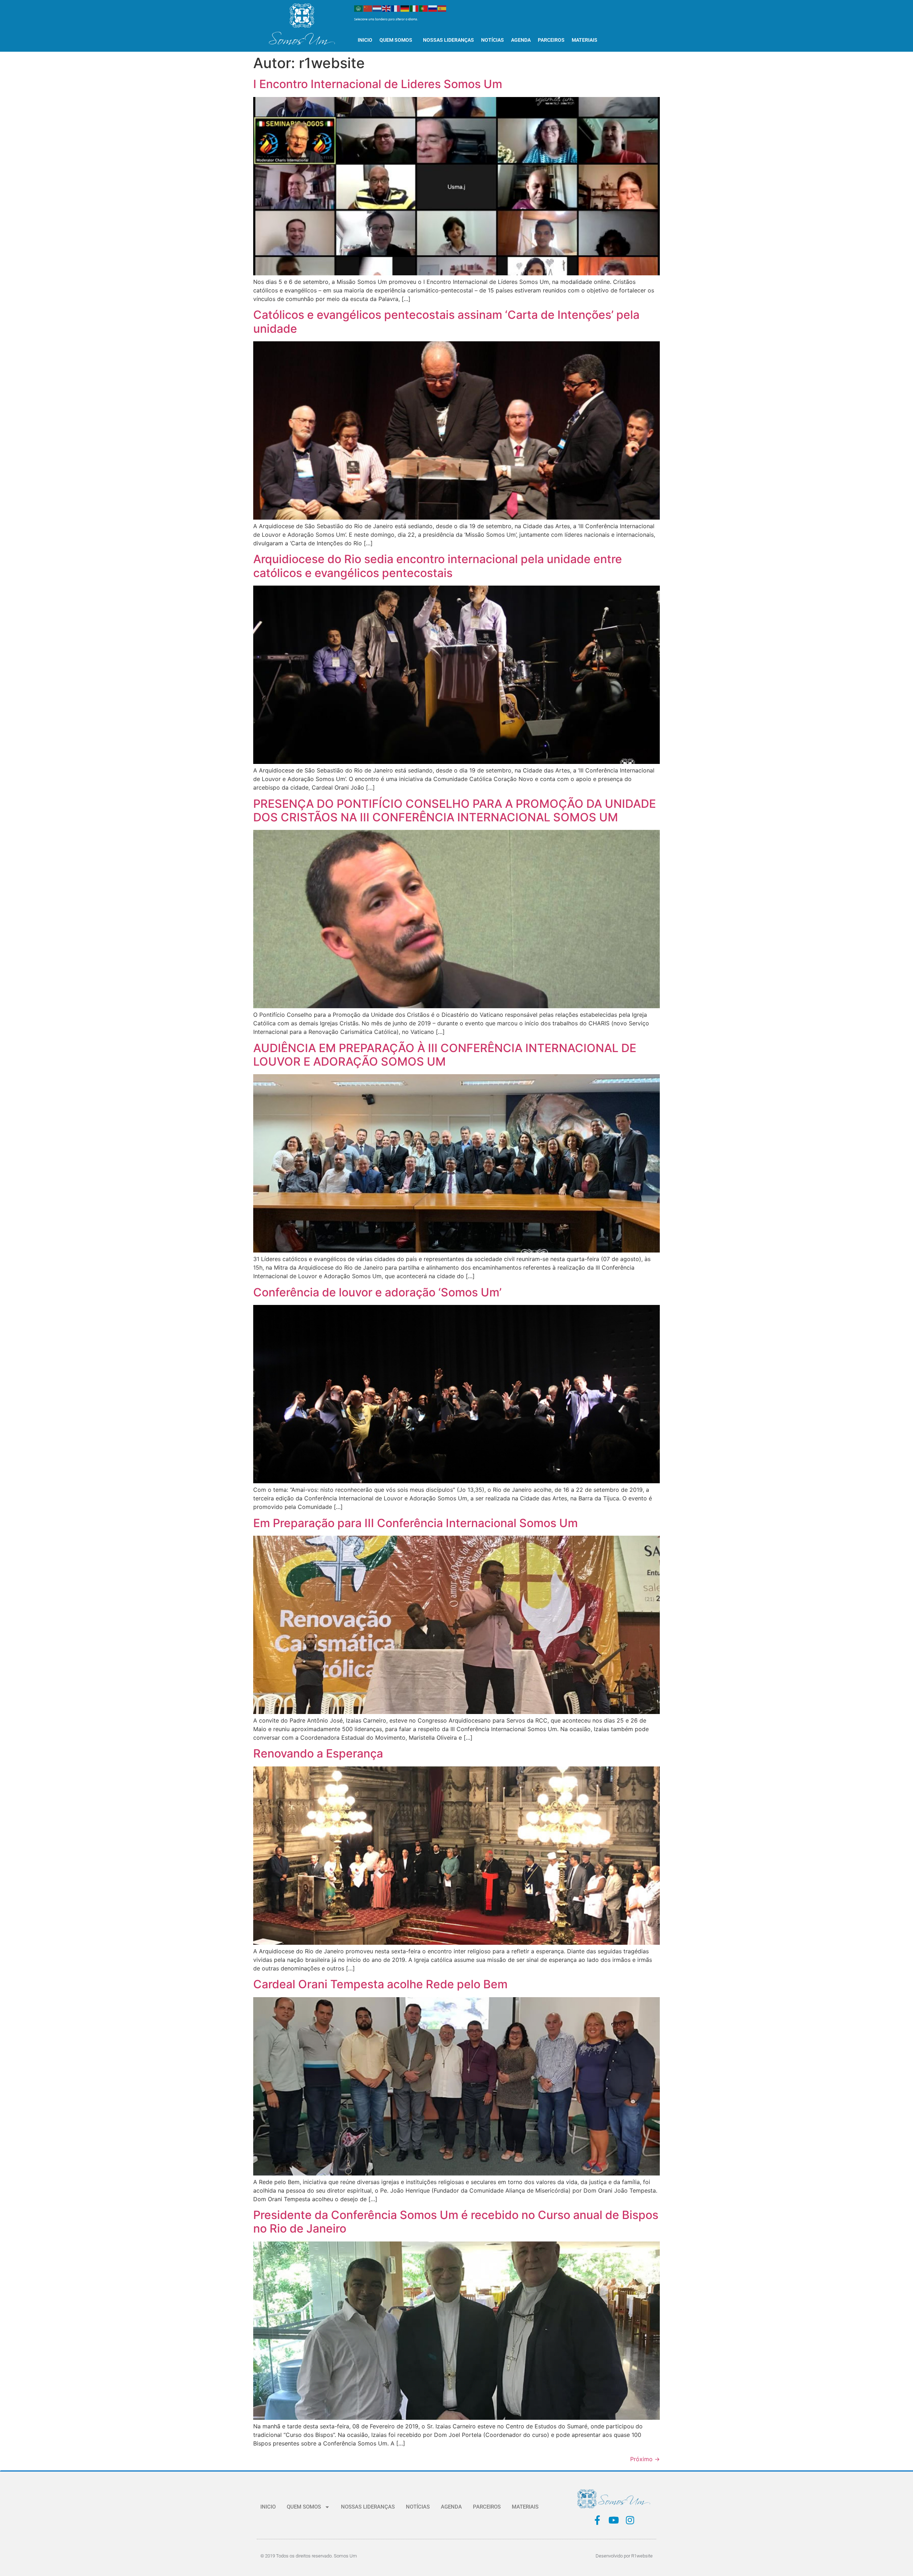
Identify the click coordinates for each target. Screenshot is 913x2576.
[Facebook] (597, 2520)
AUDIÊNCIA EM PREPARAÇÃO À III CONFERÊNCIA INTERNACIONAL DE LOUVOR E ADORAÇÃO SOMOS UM (445, 1055)
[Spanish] (442, 8)
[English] (387, 8)
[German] (405, 8)
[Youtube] (614, 2520)
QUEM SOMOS (396, 40)
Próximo (645, 2459)
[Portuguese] (424, 8)
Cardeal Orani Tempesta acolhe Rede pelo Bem (380, 1984)
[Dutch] (377, 8)
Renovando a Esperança (318, 1753)
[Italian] (414, 8)
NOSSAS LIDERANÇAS (448, 40)
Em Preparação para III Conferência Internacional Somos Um (415, 1523)
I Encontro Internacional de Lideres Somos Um (378, 84)
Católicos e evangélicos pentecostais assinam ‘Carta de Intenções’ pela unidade (446, 322)
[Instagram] (630, 2520)
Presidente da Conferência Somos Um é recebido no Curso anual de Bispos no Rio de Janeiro (456, 2222)
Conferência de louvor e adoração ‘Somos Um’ (377, 1292)
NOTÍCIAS (493, 40)
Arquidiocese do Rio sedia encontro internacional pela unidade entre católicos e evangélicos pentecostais (438, 566)
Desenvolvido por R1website (624, 2556)
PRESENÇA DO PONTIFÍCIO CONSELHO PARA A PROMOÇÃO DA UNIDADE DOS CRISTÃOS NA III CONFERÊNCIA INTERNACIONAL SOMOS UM (455, 810)
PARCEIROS (551, 40)
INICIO (365, 40)
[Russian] (433, 8)
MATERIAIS (585, 40)
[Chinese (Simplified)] (368, 8)
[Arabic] (359, 8)
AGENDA (521, 40)
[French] (396, 8)
